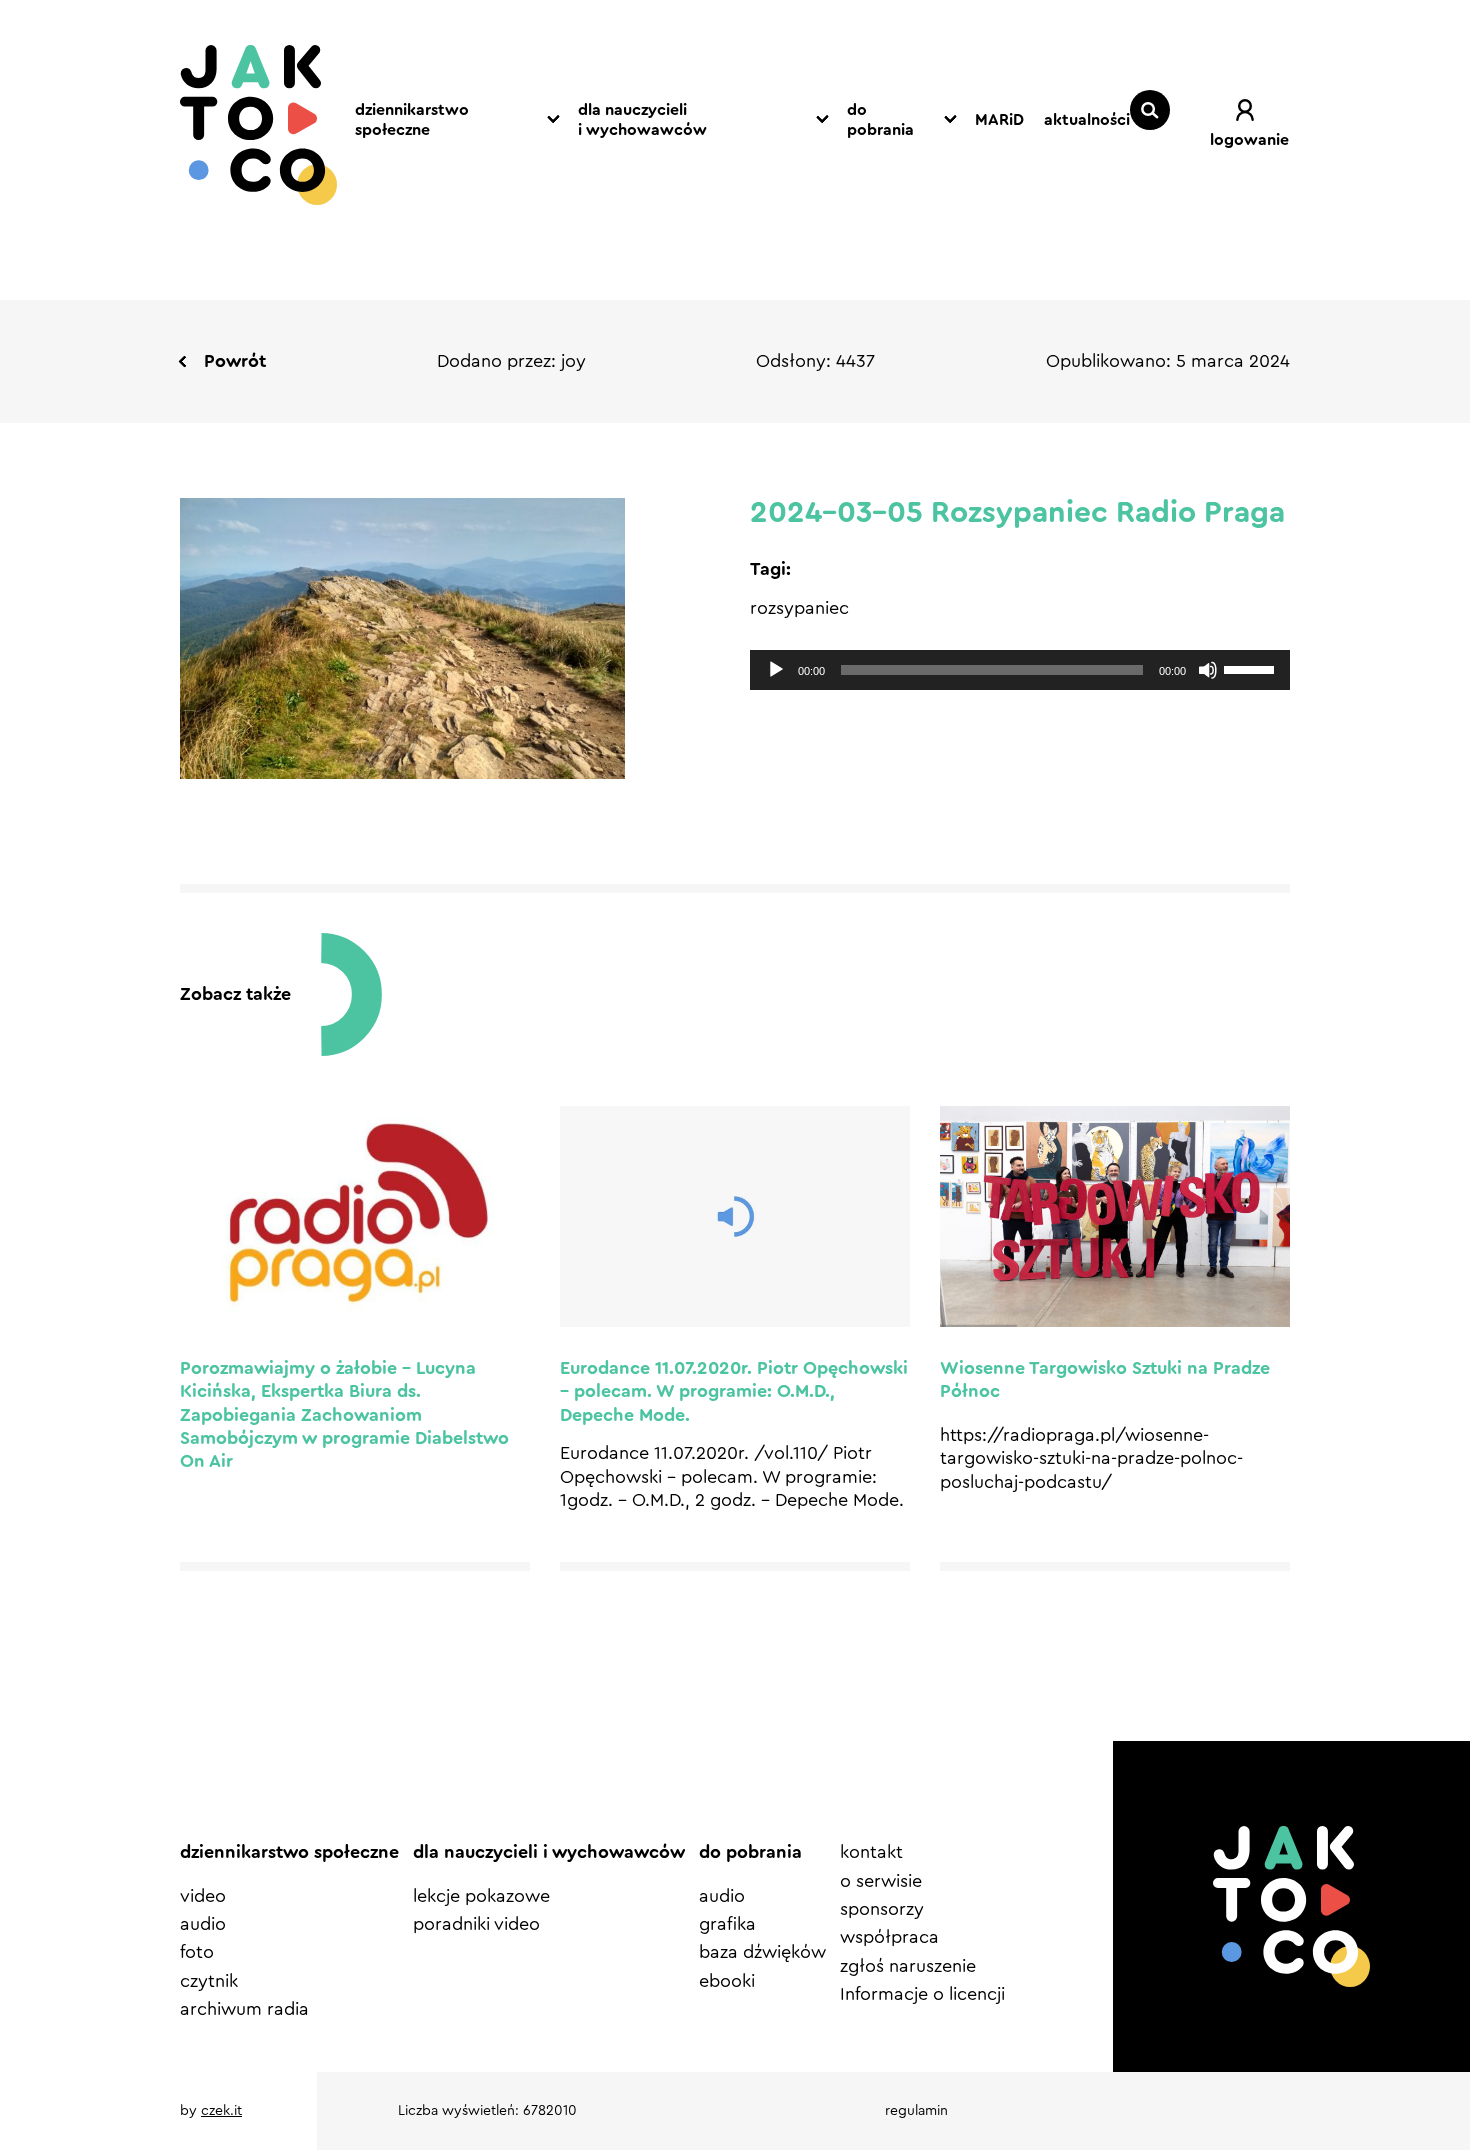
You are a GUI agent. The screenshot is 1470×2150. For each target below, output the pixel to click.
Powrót (235, 361)
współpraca (889, 1937)
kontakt (871, 1852)
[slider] (1252, 668)
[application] (1020, 670)
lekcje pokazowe (481, 1896)
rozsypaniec (799, 608)
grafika (727, 1924)
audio (203, 1924)
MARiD (999, 120)
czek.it (221, 2111)
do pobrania (880, 120)
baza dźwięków (762, 1952)
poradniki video (476, 1924)
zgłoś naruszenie (908, 1966)
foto (197, 1952)
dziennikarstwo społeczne (412, 120)
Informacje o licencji (922, 1994)
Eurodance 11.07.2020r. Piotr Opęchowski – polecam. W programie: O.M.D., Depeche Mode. (734, 1391)
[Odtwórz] (776, 670)
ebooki (727, 1981)
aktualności (1087, 120)
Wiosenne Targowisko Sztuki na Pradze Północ (1105, 1379)
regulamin (916, 2111)
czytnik (209, 1981)
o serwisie (881, 1881)
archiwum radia (244, 2009)
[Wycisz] (1208, 670)
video (203, 1896)
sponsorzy (882, 1909)
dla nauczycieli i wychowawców (642, 120)
